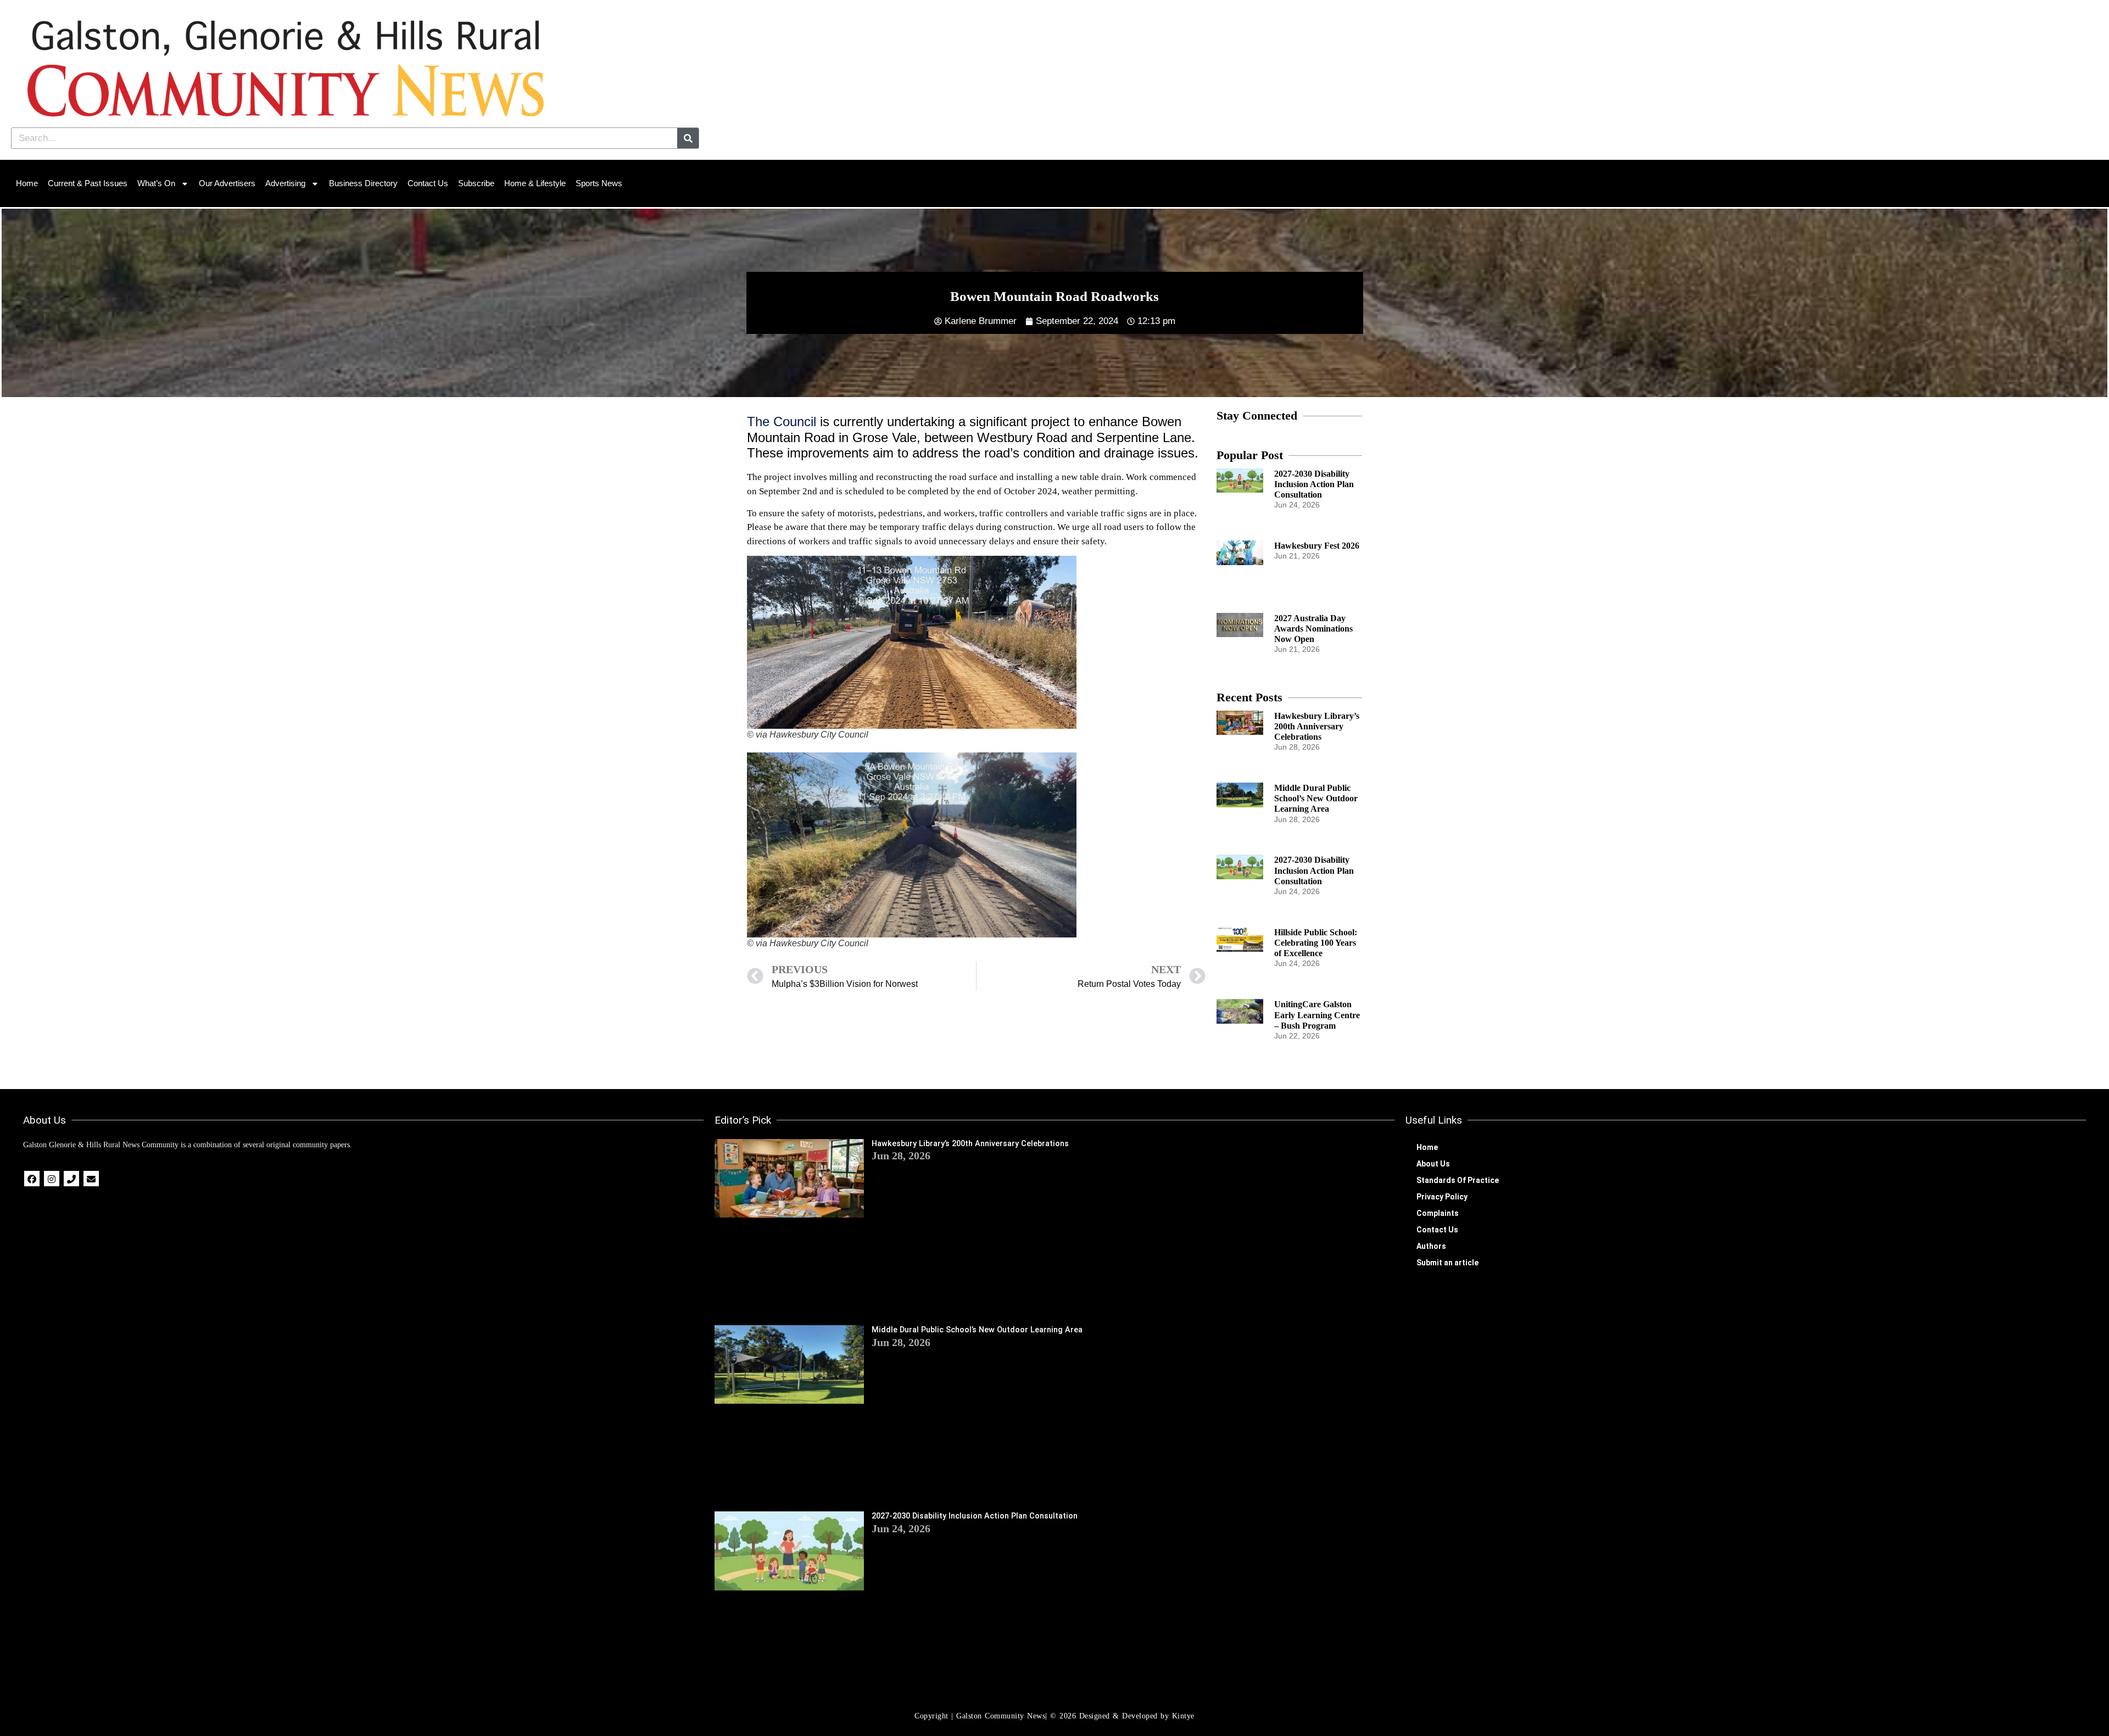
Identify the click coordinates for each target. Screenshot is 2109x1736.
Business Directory (363, 183)
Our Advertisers (227, 183)
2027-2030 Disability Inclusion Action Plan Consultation (1314, 484)
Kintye (1183, 1716)
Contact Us (428, 183)
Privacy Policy (1442, 1197)
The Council (782, 422)
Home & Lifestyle (535, 183)
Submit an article (1447, 1263)
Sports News (599, 183)
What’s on (156, 183)
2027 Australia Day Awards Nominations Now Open (1313, 629)
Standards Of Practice (1458, 1180)
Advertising (285, 183)
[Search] (688, 138)
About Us (1433, 1164)
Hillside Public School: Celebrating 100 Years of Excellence (1316, 943)
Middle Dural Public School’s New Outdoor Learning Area (1316, 798)
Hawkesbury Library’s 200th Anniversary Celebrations (1317, 726)
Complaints (1438, 1213)
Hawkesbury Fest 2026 (1317, 546)
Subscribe (476, 183)
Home (27, 183)
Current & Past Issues (88, 183)
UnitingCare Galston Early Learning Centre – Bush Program (1317, 1015)
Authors (1431, 1246)
